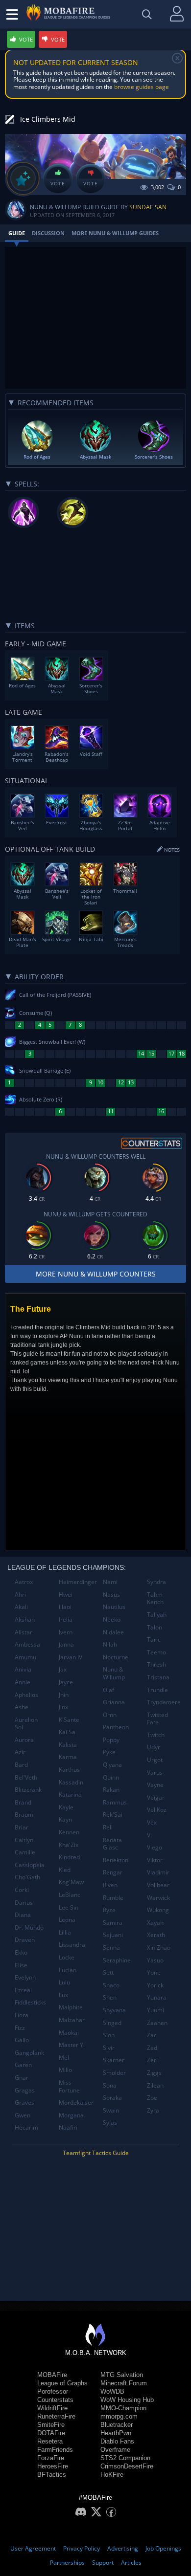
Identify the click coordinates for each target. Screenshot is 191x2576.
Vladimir (158, 1872)
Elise (21, 1965)
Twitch (156, 1735)
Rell (108, 1827)
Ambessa (27, 1644)
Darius (24, 1903)
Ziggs (154, 2073)
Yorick (155, 1985)
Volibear (158, 1885)
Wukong (158, 1910)
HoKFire (112, 2475)
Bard (21, 1765)
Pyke (109, 1752)
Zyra (153, 2110)
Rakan (111, 1790)
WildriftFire (52, 2408)
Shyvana (114, 2010)
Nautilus (114, 1607)
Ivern (66, 1632)
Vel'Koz (157, 1810)
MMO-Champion (123, 2408)
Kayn (65, 1819)
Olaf (108, 1690)
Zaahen (157, 2023)
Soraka (112, 2098)
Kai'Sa (67, 1732)
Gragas (25, 2090)
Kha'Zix (69, 1845)
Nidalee (113, 1632)
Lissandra (72, 1945)
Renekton (116, 1860)
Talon (155, 1627)
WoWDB (112, 2391)
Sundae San (148, 207)
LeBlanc (70, 1895)
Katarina (70, 1794)
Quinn (111, 1777)
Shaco (111, 1985)
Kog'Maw (71, 1882)
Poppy (111, 1740)
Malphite (71, 2007)
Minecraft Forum (124, 2383)
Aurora (24, 1740)
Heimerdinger (77, 1582)
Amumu (25, 1657)
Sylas (110, 2123)
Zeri (152, 2060)
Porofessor (53, 2391)
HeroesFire (53, 2466)
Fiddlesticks (30, 2002)
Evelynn (25, 1977)
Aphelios (26, 1695)
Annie (23, 1682)
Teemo (156, 1652)
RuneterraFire (56, 2416)
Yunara (157, 1997)
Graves (24, 2103)
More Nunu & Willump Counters (96, 1274)
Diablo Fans (117, 2441)
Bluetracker (117, 2425)
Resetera (50, 2441)
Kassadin (71, 1782)
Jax (63, 1669)
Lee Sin (69, 1907)
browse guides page (142, 87)
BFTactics (52, 2475)
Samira (113, 1923)
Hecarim (26, 2127)
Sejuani (113, 1935)
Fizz (20, 2028)
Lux (63, 1995)
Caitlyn (24, 1840)
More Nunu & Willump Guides (115, 233)
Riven (110, 1885)
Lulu (64, 1982)
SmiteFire (51, 2425)
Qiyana (112, 1765)
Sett (108, 1972)
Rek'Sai (113, 1815)
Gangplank (29, 2053)
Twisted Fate (157, 1719)
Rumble (113, 1898)
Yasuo (155, 1960)
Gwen (23, 2115)
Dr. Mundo (29, 1927)
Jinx (63, 1707)
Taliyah (157, 1615)
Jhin (64, 1695)
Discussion (48, 233)
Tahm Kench (155, 1598)
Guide (17, 233)
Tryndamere (164, 1702)
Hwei (66, 1595)
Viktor (155, 1860)
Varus (155, 1772)
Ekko (21, 1952)
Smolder (114, 2073)
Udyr (154, 1747)
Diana (23, 1915)
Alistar (24, 1632)
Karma (68, 1757)
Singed (112, 2023)
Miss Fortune (69, 2086)
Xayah (155, 1923)
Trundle (157, 1690)
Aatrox (24, 1582)
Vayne (155, 1785)
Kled (65, 1870)
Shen (110, 1997)
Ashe (22, 1707)
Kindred (69, 1857)
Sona (110, 2085)
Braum (24, 1815)
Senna (111, 1948)
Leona (67, 1920)
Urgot (155, 1760)
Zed (152, 2048)
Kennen (69, 1832)
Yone (154, 1972)
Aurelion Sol (26, 1724)
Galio (22, 2040)
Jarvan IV (71, 1657)
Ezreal (23, 1990)
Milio (65, 2070)
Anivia (23, 1669)
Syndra (156, 1582)
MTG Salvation (122, 2375)
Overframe (115, 2450)
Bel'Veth (26, 1777)
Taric (154, 1640)
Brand (23, 1802)
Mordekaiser (76, 2103)
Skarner (114, 2060)
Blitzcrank (28, 1790)
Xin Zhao (159, 1948)
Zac (152, 2035)
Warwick (158, 1898)
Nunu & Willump (114, 1673)
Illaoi (65, 1607)
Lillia (65, 1932)
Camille (25, 1852)
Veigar (156, 1797)
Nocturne (116, 1657)
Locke (67, 1957)
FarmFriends (55, 2450)
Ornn (110, 1715)
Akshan (25, 1619)
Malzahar (72, 2020)
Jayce (66, 1682)
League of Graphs (62, 2383)
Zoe (152, 2098)
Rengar (113, 1872)
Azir (20, 1752)
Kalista (68, 1745)
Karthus (69, 1770)
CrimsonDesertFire (127, 2466)
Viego (155, 1847)
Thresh (156, 1664)
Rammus (115, 1802)
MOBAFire (52, 2375)
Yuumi (155, 2010)
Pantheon (116, 1727)
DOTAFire (51, 2433)
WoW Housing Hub (127, 2400)
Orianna (114, 1702)
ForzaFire (51, 2458)
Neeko (112, 1619)
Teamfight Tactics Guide (96, 2153)
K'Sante (69, 1720)
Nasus (111, 1595)
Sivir (109, 2048)
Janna (66, 1644)
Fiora (22, 2015)
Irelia (66, 1619)
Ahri (20, 1595)
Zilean (155, 2085)
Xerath (156, 1935)
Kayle (66, 1807)
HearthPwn (116, 2433)
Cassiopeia (30, 1865)
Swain (111, 2110)
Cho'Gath (27, 1877)
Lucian (68, 1970)
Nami (110, 1582)
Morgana (71, 2115)
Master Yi (72, 2045)
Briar (22, 1827)
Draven (25, 1940)
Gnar (22, 2078)
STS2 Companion (125, 2458)
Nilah (110, 1644)
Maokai (69, 2033)
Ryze (109, 1910)
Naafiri (68, 2127)
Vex (152, 1822)
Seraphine (117, 1960)
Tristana (158, 1677)
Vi (149, 1835)
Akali (21, 1607)
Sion (109, 2035)
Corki (22, 1890)
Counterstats (55, 2400)
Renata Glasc (112, 1844)
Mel (64, 2058)
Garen (23, 2065)
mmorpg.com (119, 2416)
